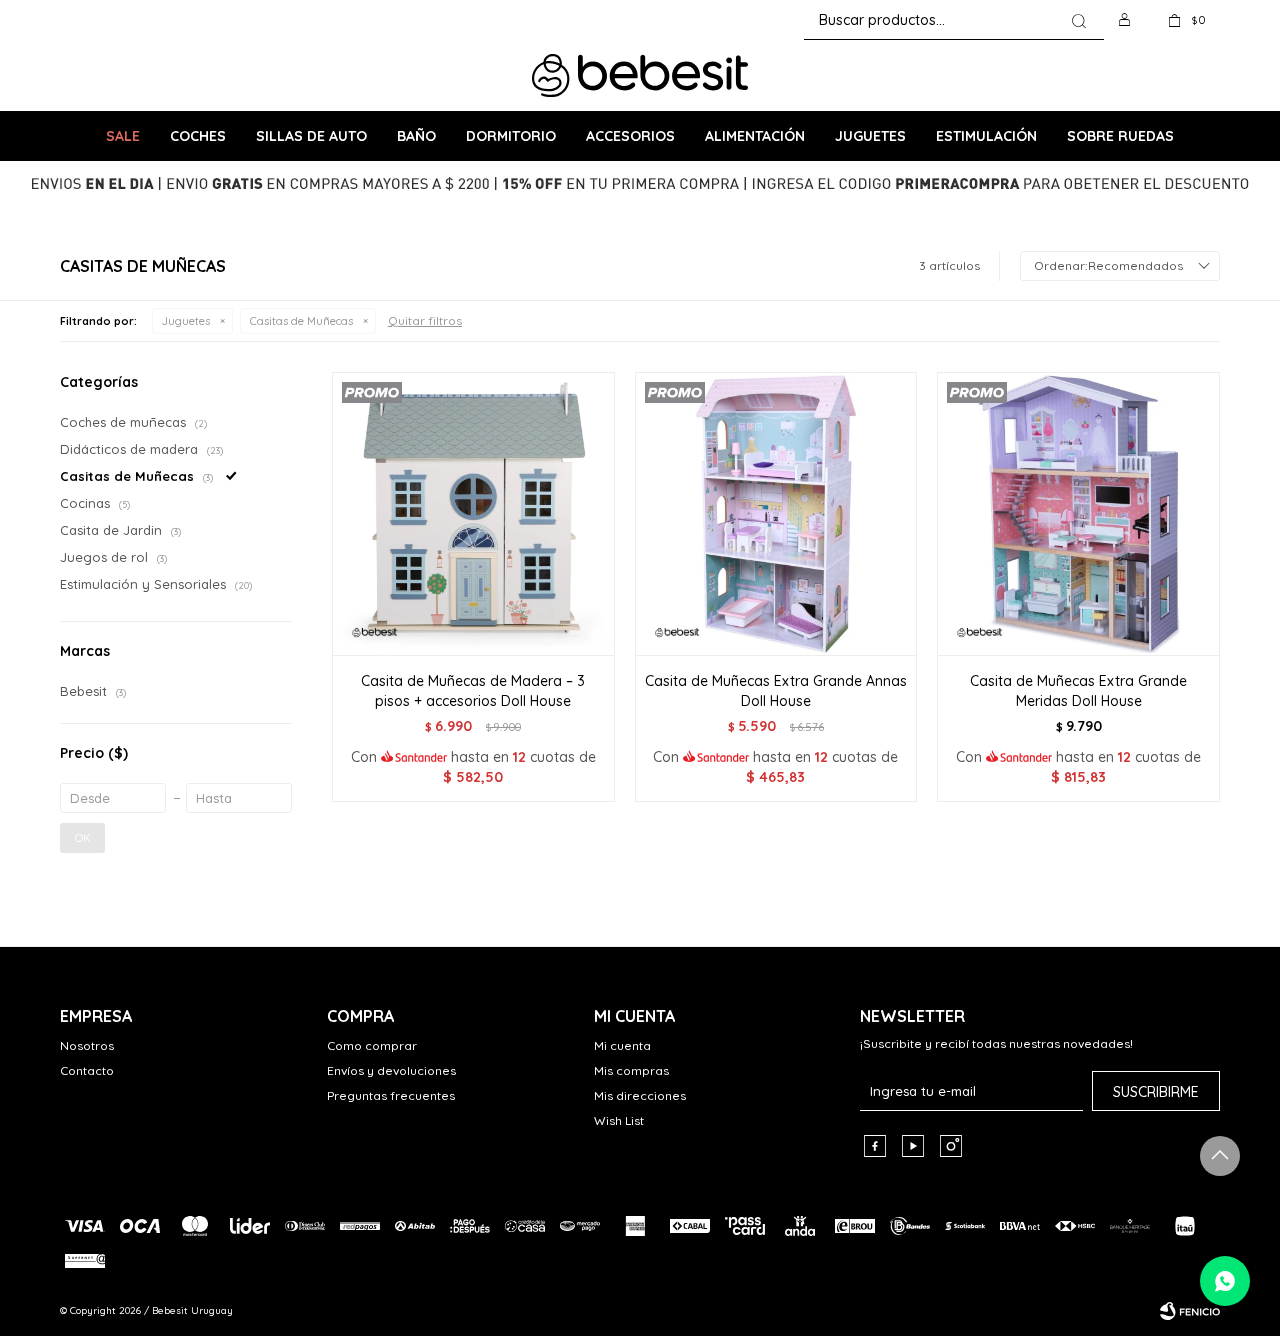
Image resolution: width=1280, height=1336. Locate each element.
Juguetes (870, 136)
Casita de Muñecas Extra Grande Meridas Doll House (1078, 691)
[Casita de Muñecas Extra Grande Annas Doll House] (776, 513)
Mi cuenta (622, 1045)
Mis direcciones (640, 1095)
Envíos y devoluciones (391, 1070)
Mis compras (631, 1070)
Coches (198, 136)
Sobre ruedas (1120, 136)
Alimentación (755, 136)
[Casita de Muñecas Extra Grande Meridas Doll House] (1078, 513)
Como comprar (372, 1045)
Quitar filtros (425, 320)
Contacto (87, 1070)
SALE (123, 136)
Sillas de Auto (311, 136)
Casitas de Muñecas (301, 321)
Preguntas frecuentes (391, 1095)
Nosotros (87, 1045)
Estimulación (986, 136)
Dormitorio (511, 136)
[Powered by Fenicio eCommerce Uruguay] (1190, 1311)
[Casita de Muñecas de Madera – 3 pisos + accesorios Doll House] (473, 513)
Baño (416, 136)
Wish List (619, 1120)
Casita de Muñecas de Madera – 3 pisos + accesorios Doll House (473, 691)
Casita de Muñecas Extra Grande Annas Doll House (776, 691)
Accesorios (630, 136)
